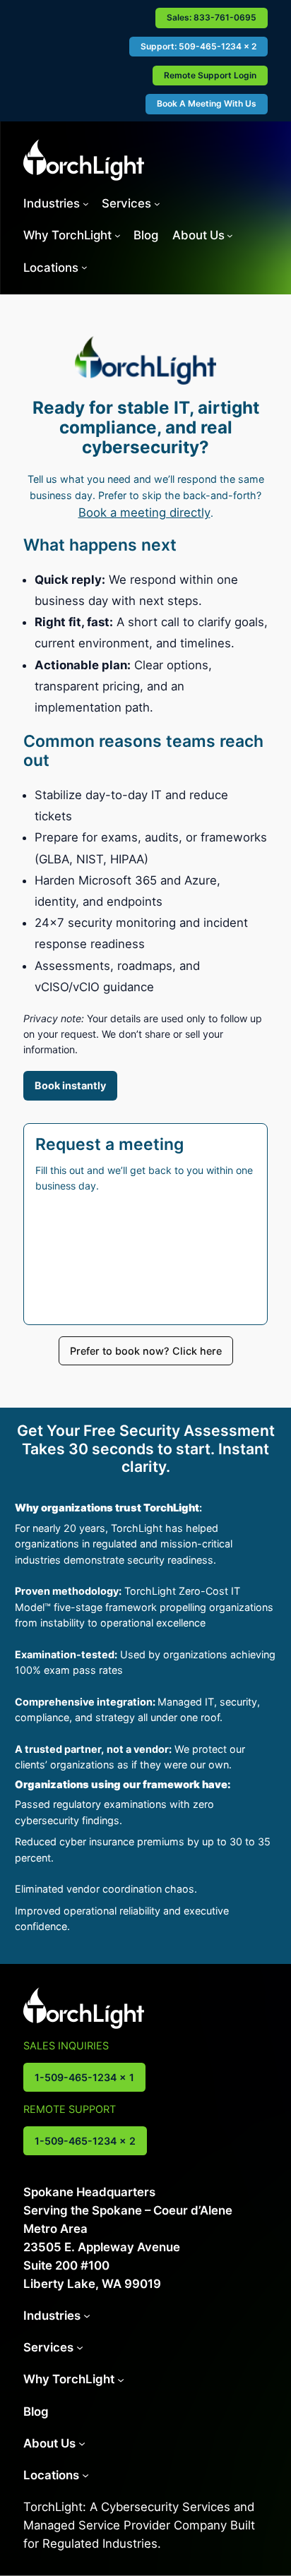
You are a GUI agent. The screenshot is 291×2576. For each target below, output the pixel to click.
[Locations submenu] (84, 267)
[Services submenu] (157, 204)
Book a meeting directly (144, 513)
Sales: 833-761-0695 (212, 17)
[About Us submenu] (230, 235)
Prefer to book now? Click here (146, 1351)
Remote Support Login (210, 75)
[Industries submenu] (86, 204)
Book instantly (70, 1085)
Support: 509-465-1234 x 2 (198, 46)
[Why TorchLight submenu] (118, 235)
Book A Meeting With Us (207, 103)
